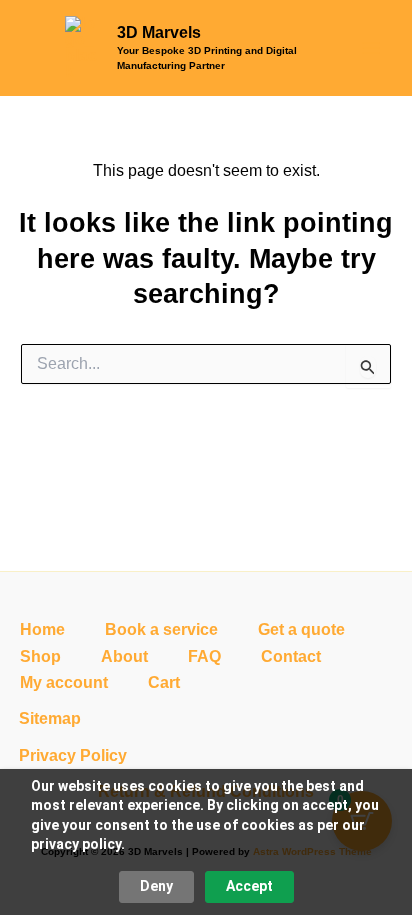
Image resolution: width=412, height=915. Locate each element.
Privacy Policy (73, 755)
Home (42, 629)
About (124, 656)
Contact (291, 656)
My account (64, 682)
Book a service (161, 629)
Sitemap (50, 718)
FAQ (204, 656)
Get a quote (301, 629)
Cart (164, 682)
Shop (40, 656)
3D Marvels (159, 32)
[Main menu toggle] (371, 48)
